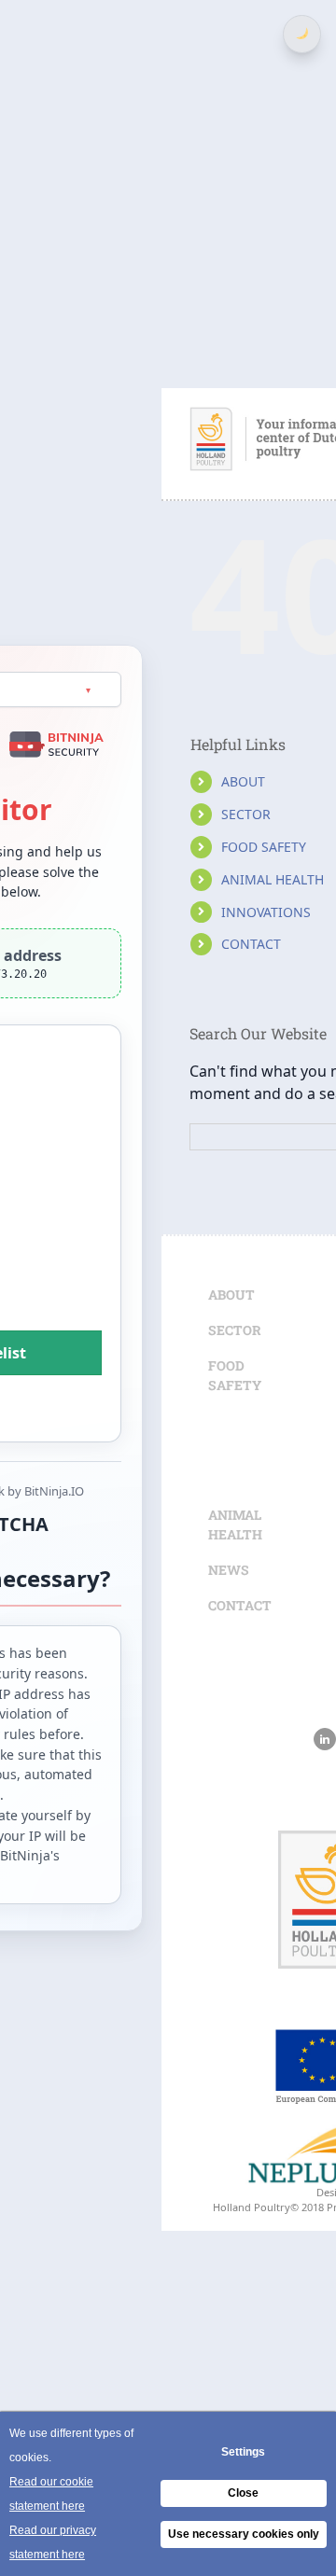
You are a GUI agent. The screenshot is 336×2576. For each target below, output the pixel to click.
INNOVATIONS (266, 912)
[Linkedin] (325, 1739)
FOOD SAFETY (264, 847)
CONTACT (251, 944)
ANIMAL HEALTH (273, 879)
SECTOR (246, 814)
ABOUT (243, 781)
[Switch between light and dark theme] (302, 34)
